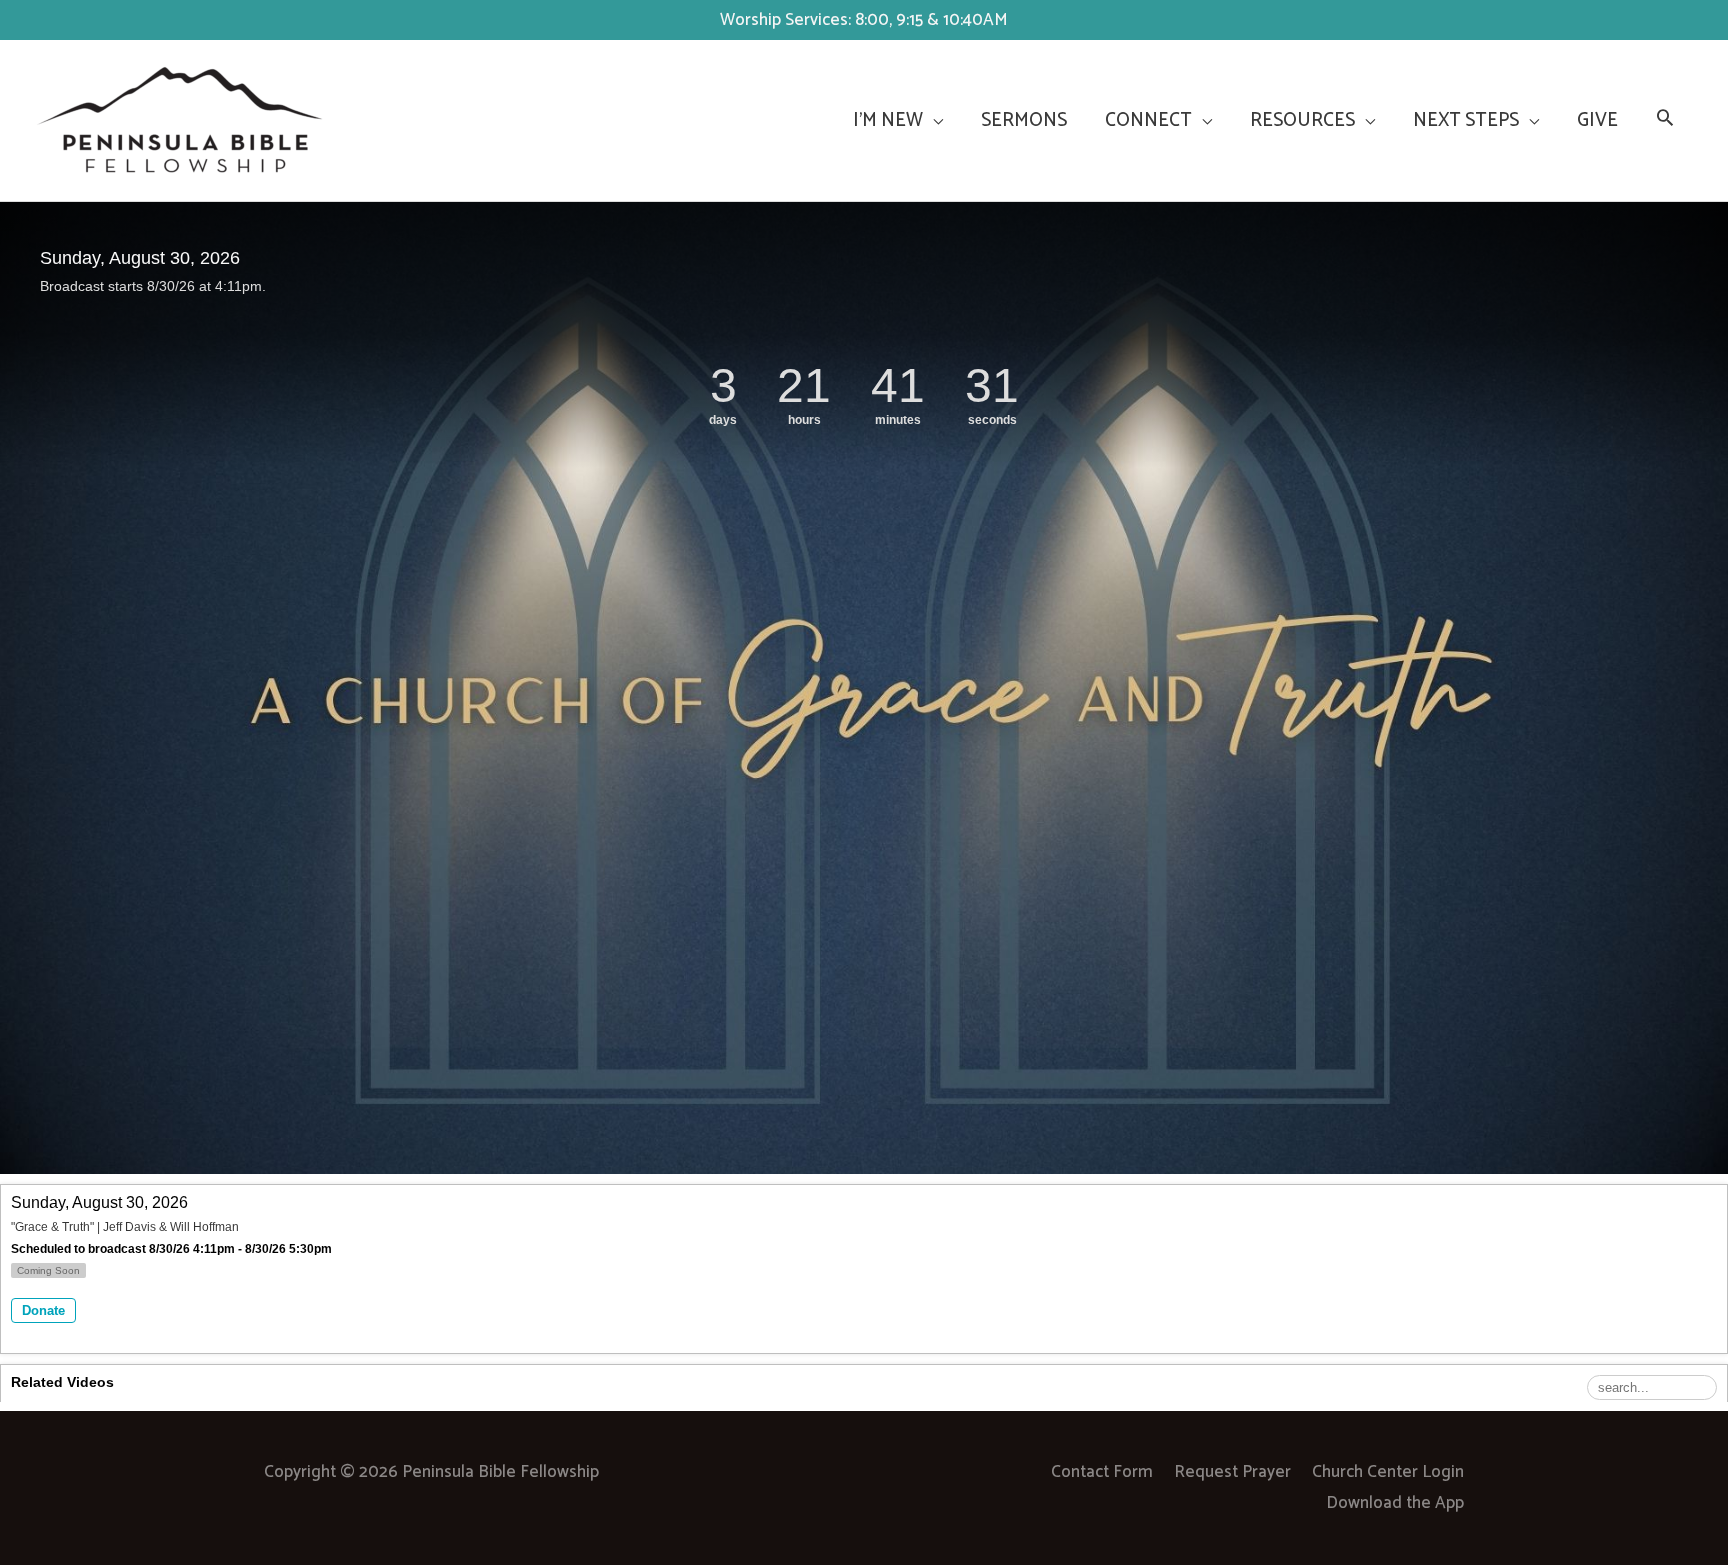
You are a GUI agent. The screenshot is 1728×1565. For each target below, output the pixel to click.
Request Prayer (1232, 1472)
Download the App (1395, 1503)
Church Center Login (1388, 1472)
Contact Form (1102, 1472)
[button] (1665, 121)
